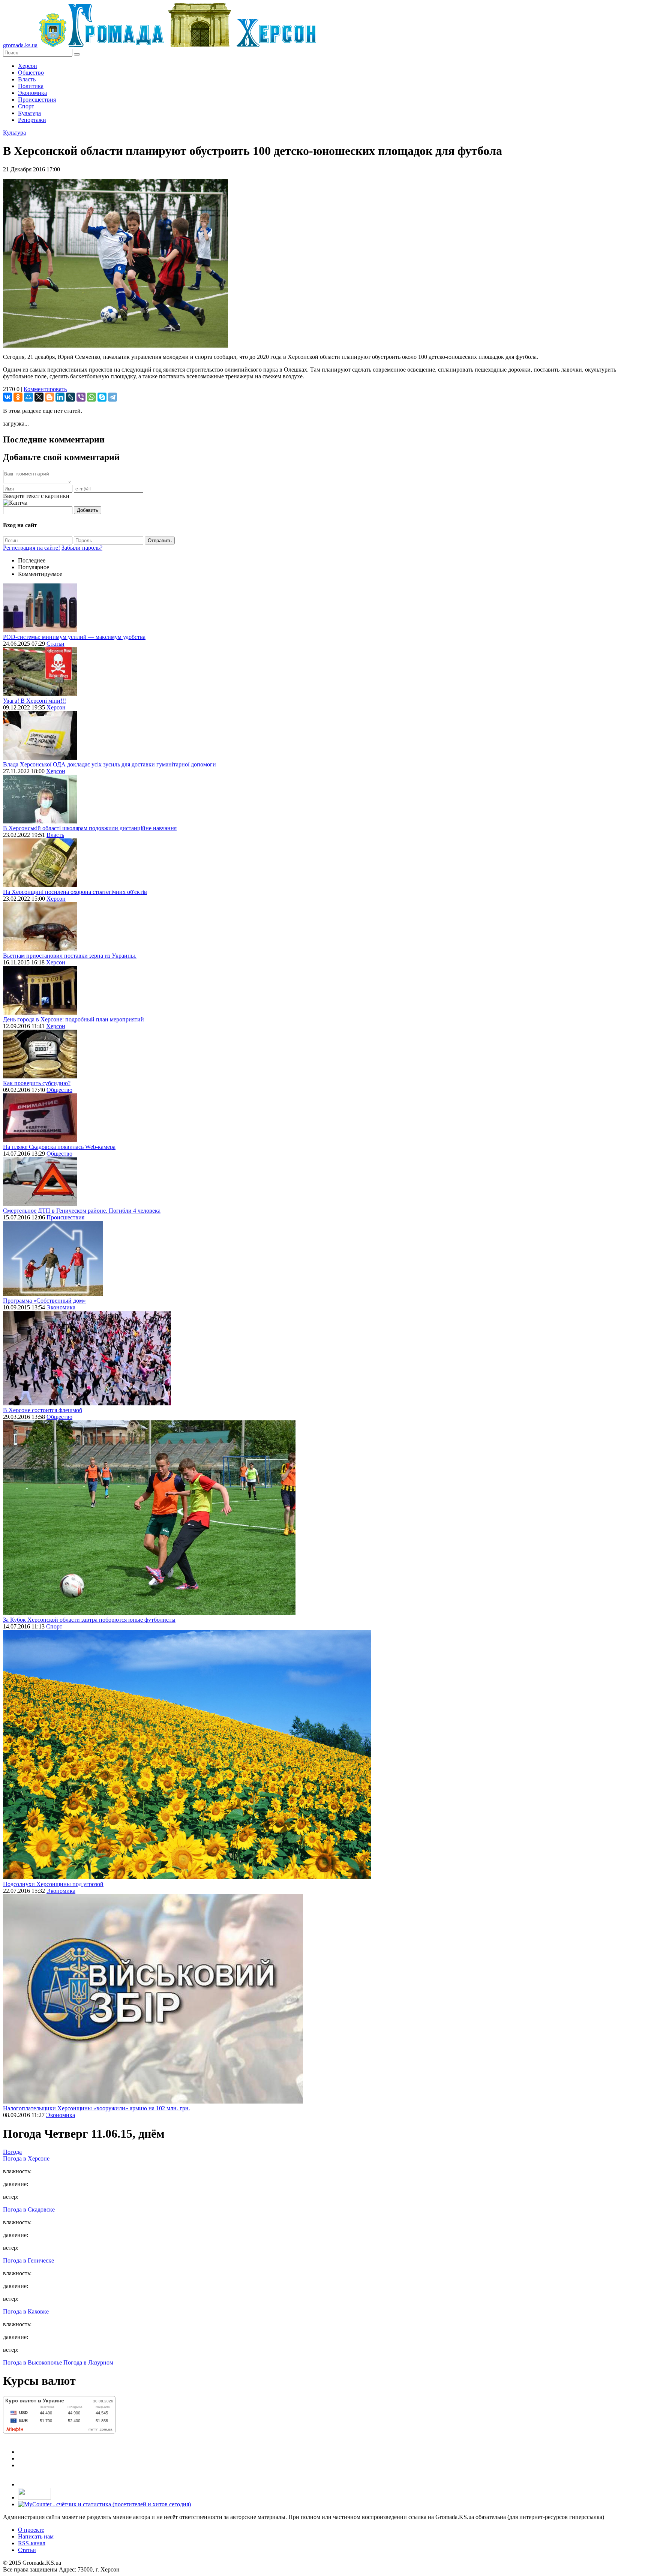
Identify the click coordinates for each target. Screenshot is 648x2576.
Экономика (32, 93)
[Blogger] (49, 397)
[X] (39, 397)
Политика (31, 86)
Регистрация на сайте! (31, 548)
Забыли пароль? (82, 548)
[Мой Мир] (28, 397)
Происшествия (37, 100)
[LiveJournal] (70, 397)
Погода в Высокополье (32, 2362)
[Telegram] (112, 397)
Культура (29, 113)
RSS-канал (32, 2543)
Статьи (55, 644)
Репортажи (32, 120)
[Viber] (81, 397)
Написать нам (36, 2536)
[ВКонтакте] (7, 397)
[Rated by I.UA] (34, 2497)
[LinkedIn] (60, 397)
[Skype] (102, 397)
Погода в (26, 2158)
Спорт (26, 106)
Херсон (28, 66)
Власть (27, 79)
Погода (12, 2152)
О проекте (31, 2530)
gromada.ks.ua (20, 45)
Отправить (160, 541)
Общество (31, 73)
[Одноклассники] (18, 397)
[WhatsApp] (91, 397)
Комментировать (45, 389)
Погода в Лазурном (88, 2362)
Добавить (88, 510)
